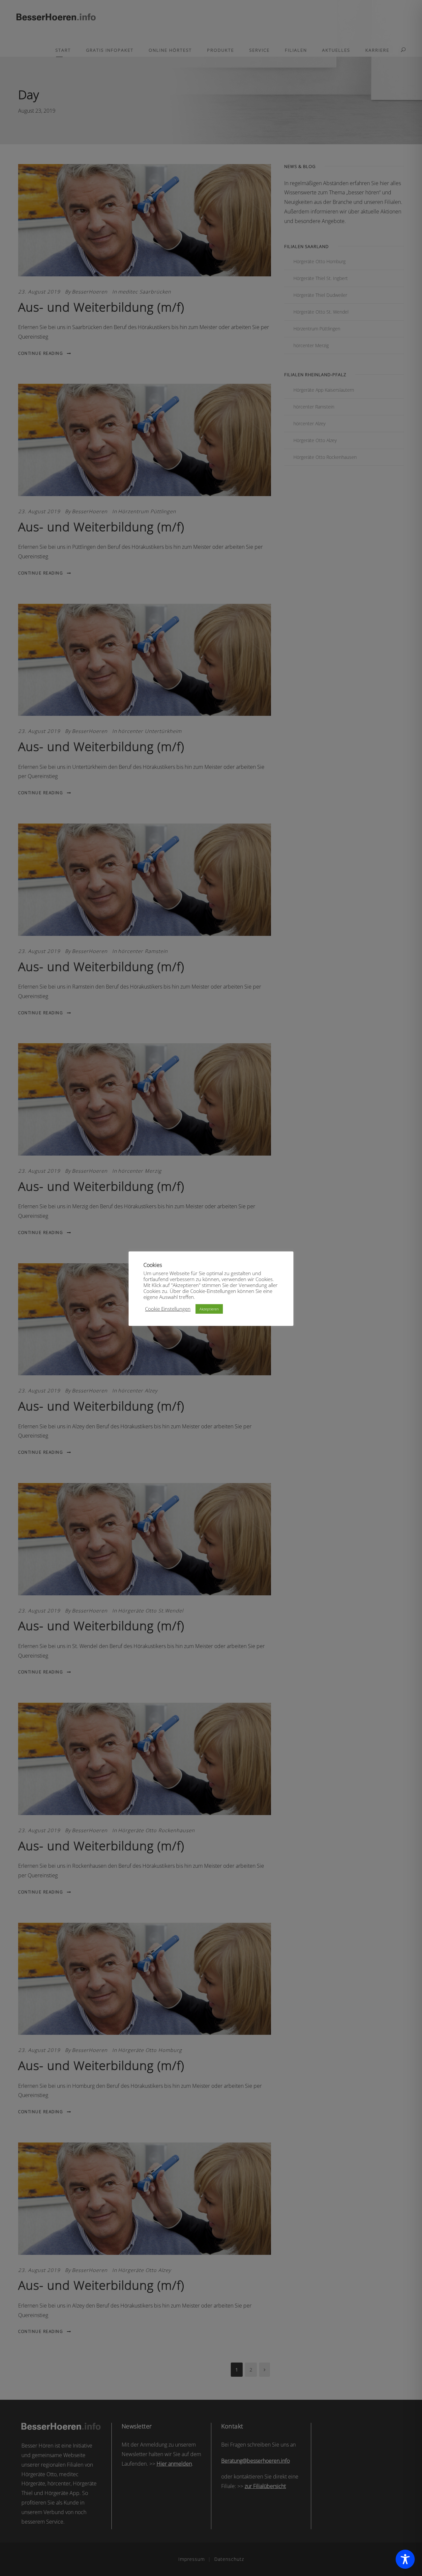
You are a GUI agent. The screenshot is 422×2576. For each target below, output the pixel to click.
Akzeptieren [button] (209, 1309)
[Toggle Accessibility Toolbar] (405, 2559)
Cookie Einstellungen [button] (168, 1309)
